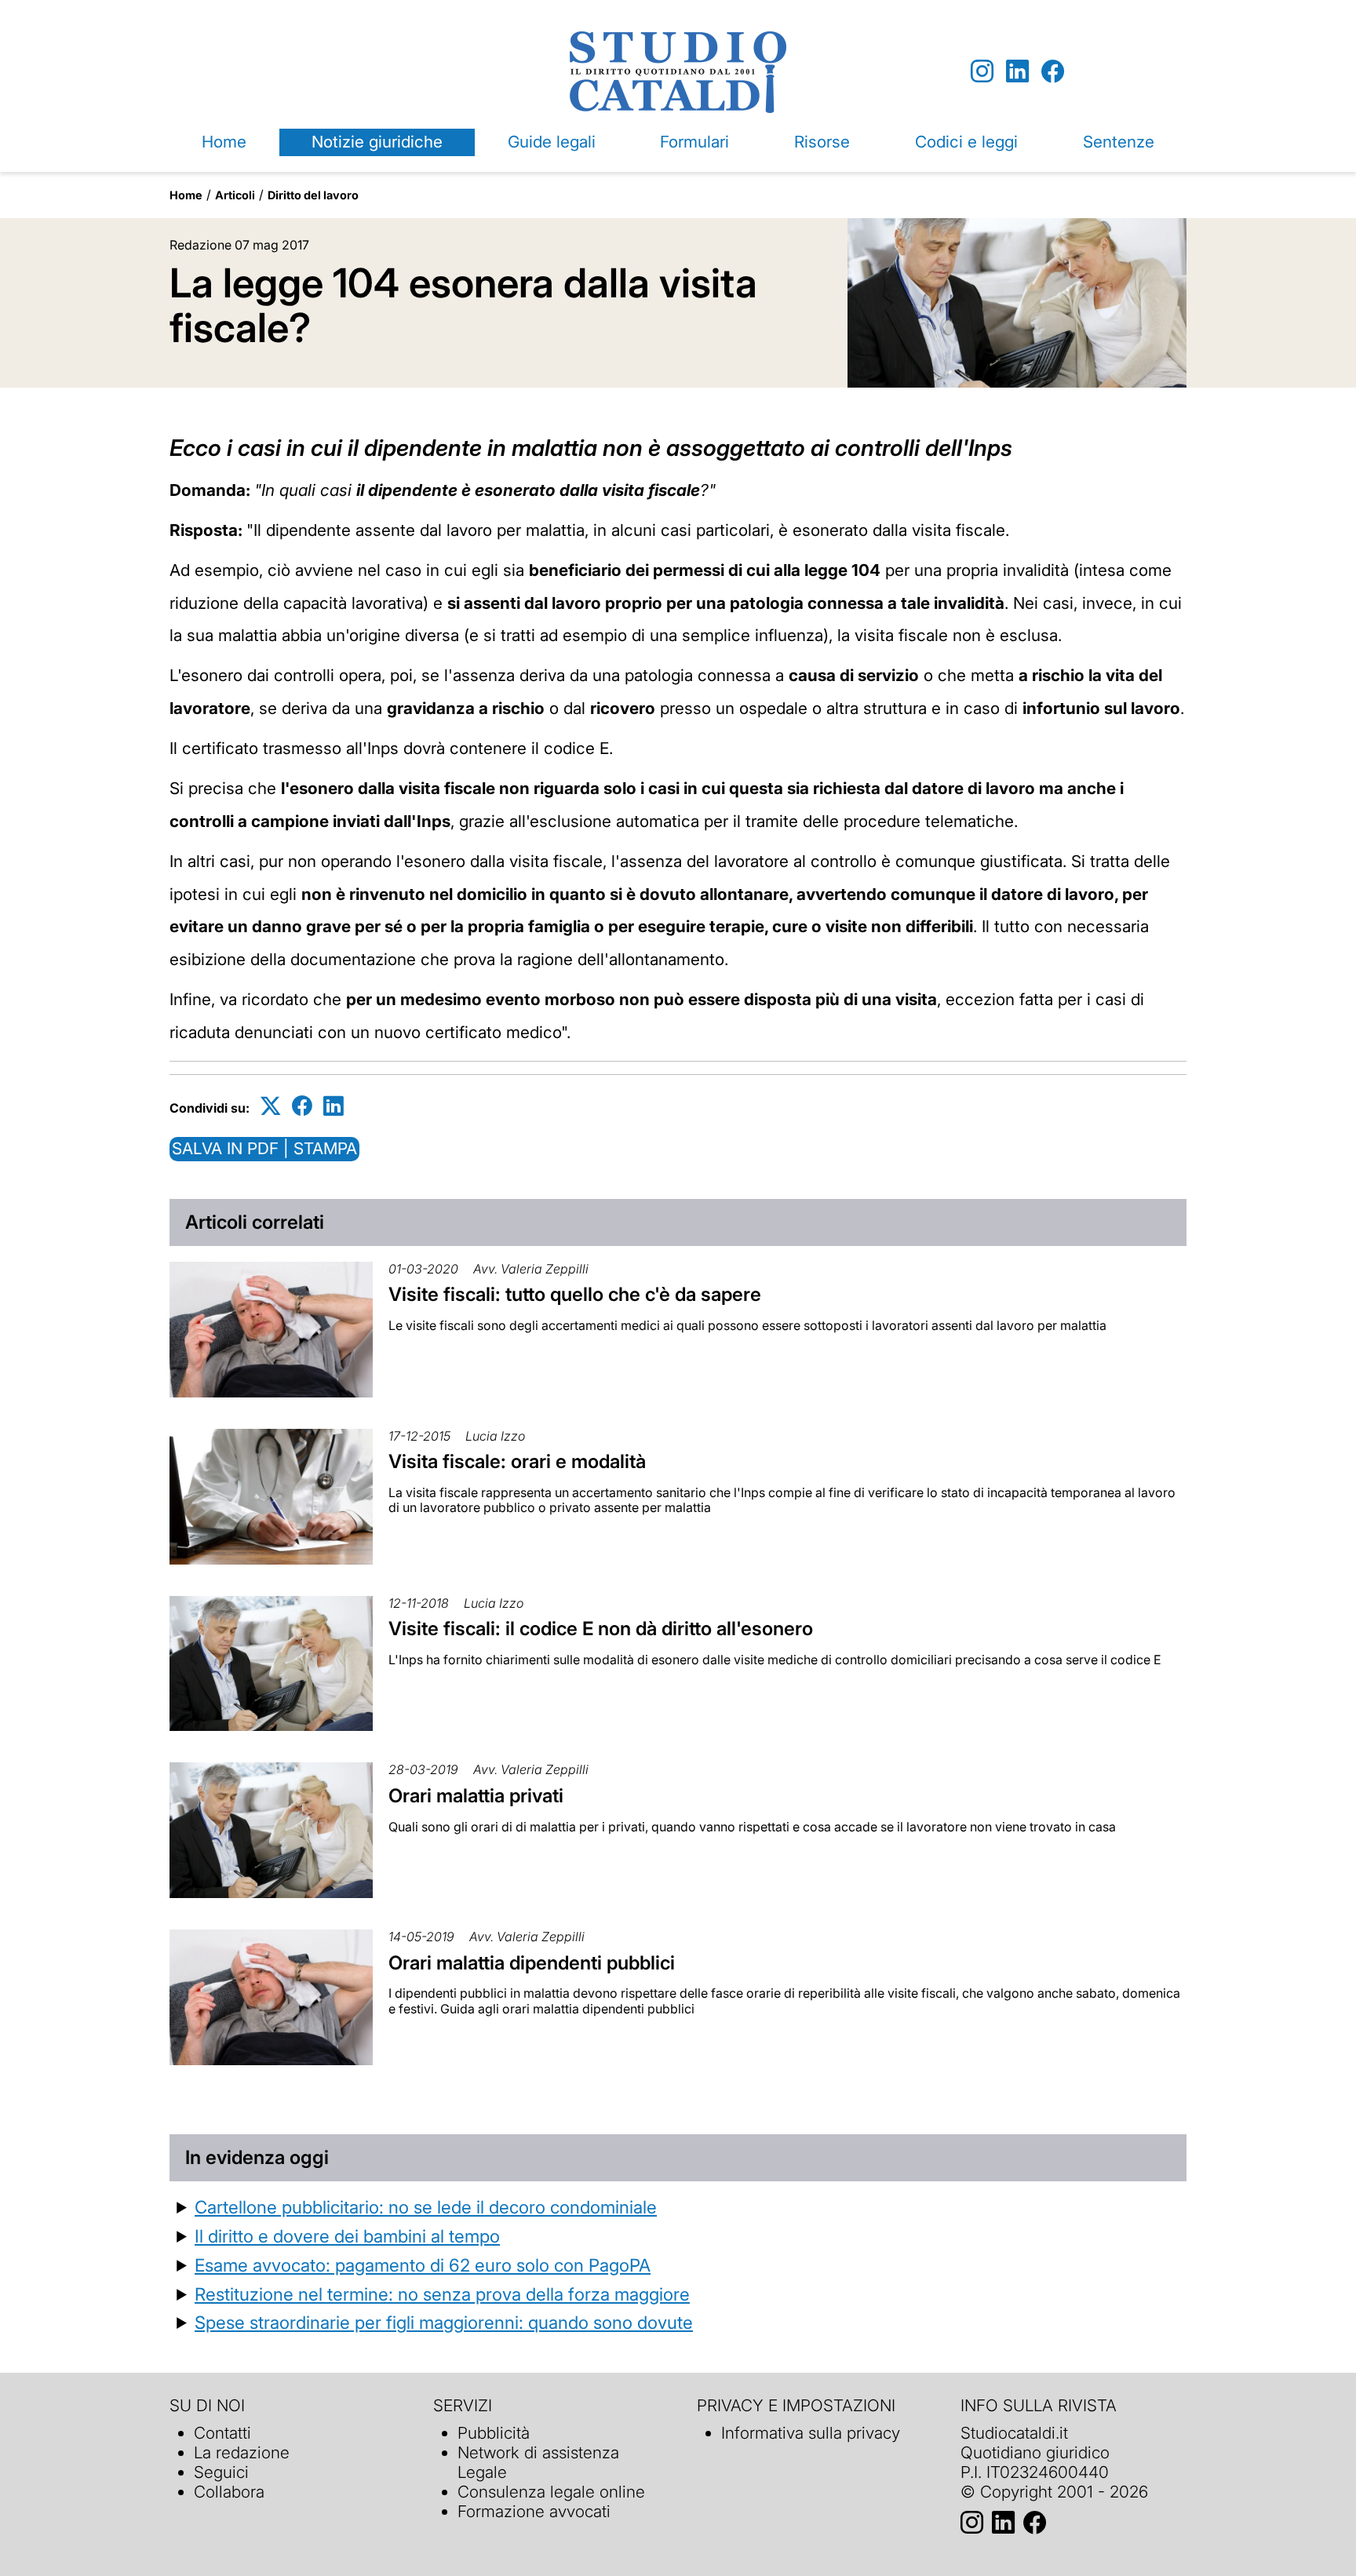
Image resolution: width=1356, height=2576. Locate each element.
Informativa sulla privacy (811, 2433)
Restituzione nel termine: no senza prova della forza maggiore (442, 2294)
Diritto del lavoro (313, 195)
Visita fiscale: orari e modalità (517, 1461)
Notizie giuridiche (377, 142)
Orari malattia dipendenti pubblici (532, 1963)
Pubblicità (494, 2433)
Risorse (822, 142)
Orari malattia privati (476, 1796)
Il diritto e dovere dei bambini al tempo (347, 2236)
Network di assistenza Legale (538, 2462)
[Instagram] (982, 72)
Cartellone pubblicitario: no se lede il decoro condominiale (426, 2207)
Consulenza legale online (551, 2492)
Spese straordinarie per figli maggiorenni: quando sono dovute (444, 2322)
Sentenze (1119, 142)
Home (224, 142)
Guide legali (552, 142)
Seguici (221, 2472)
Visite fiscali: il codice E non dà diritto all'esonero (601, 1629)
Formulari (694, 142)
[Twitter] (271, 1105)
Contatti (222, 2433)
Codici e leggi (966, 142)
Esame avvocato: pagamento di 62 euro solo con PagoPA (423, 2265)
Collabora (229, 2492)
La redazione (242, 2452)
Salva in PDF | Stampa (264, 1148)
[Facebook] (1053, 72)
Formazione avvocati (534, 2511)
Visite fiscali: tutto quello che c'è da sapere (575, 1294)
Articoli (235, 195)
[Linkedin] (1017, 72)
